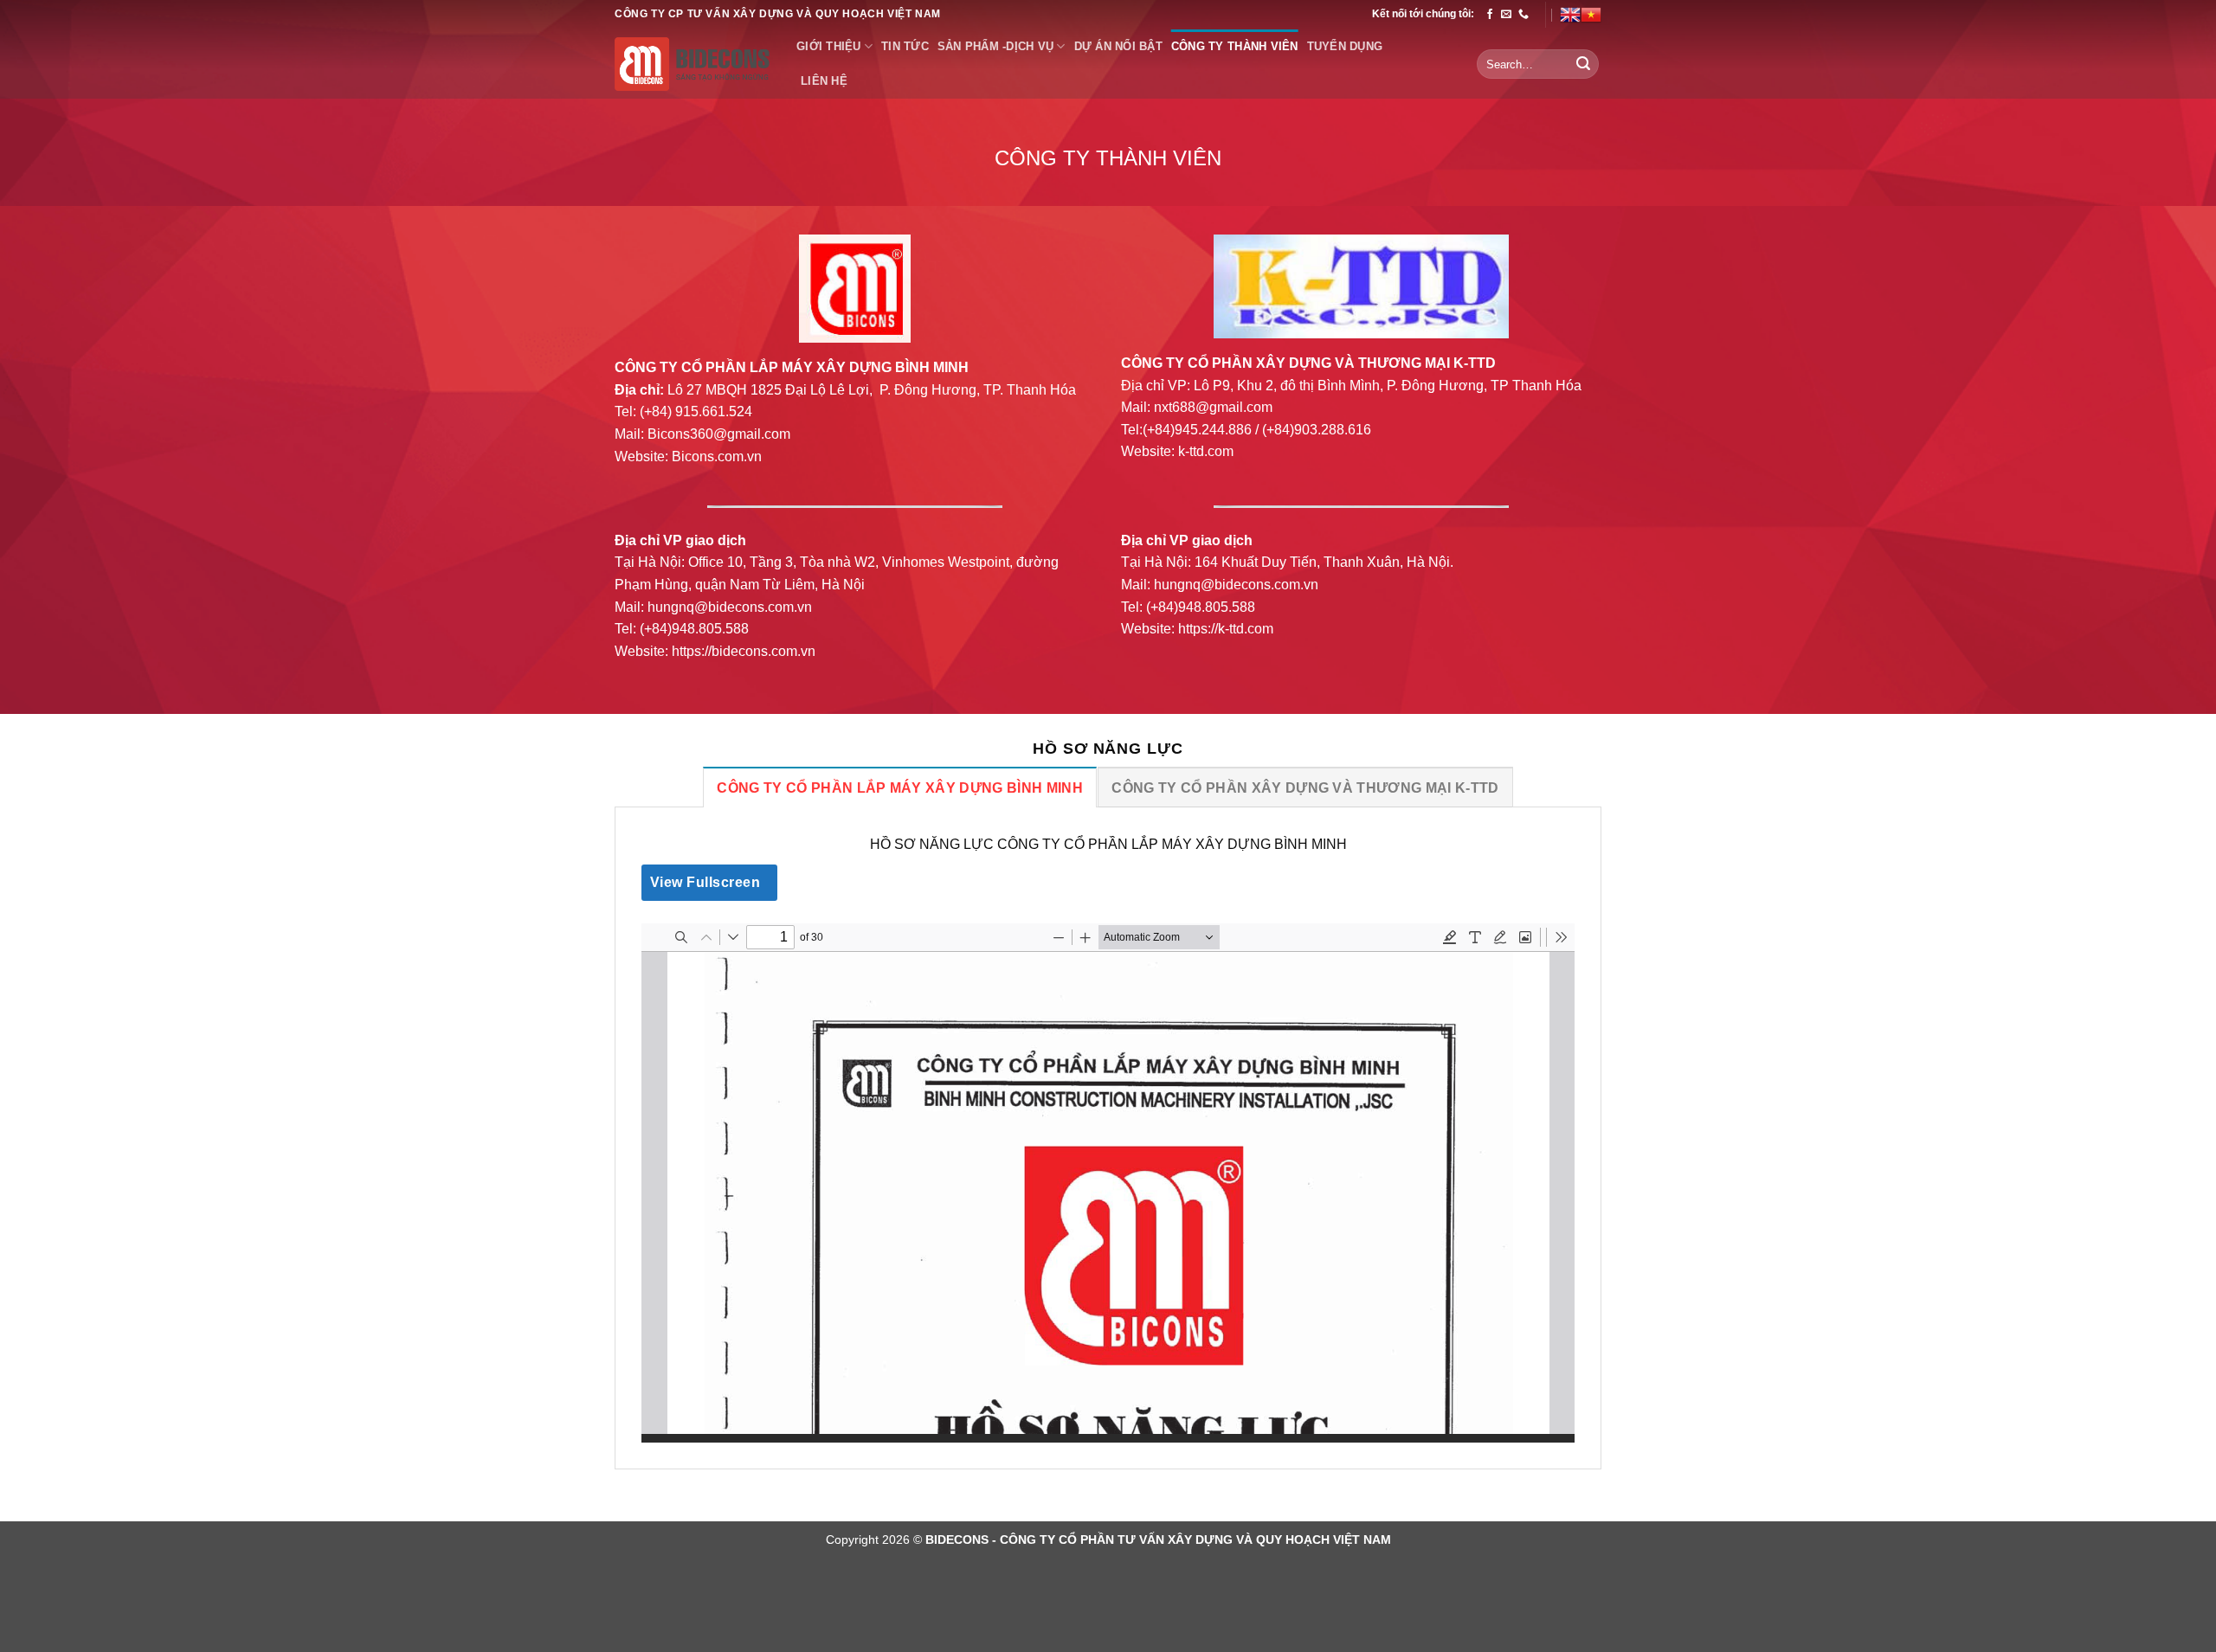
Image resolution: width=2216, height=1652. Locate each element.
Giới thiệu (829, 46)
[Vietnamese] (1591, 15)
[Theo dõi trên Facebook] (1490, 15)
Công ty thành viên (1235, 46)
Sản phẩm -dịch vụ (995, 46)
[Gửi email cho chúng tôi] (1506, 15)
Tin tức (905, 46)
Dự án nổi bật (1118, 46)
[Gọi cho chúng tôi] (1523, 15)
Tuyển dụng (1345, 46)
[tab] (899, 787)
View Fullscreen (705, 882)
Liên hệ (824, 81)
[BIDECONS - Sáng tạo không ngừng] (692, 64)
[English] (1570, 15)
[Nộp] (1583, 64)
